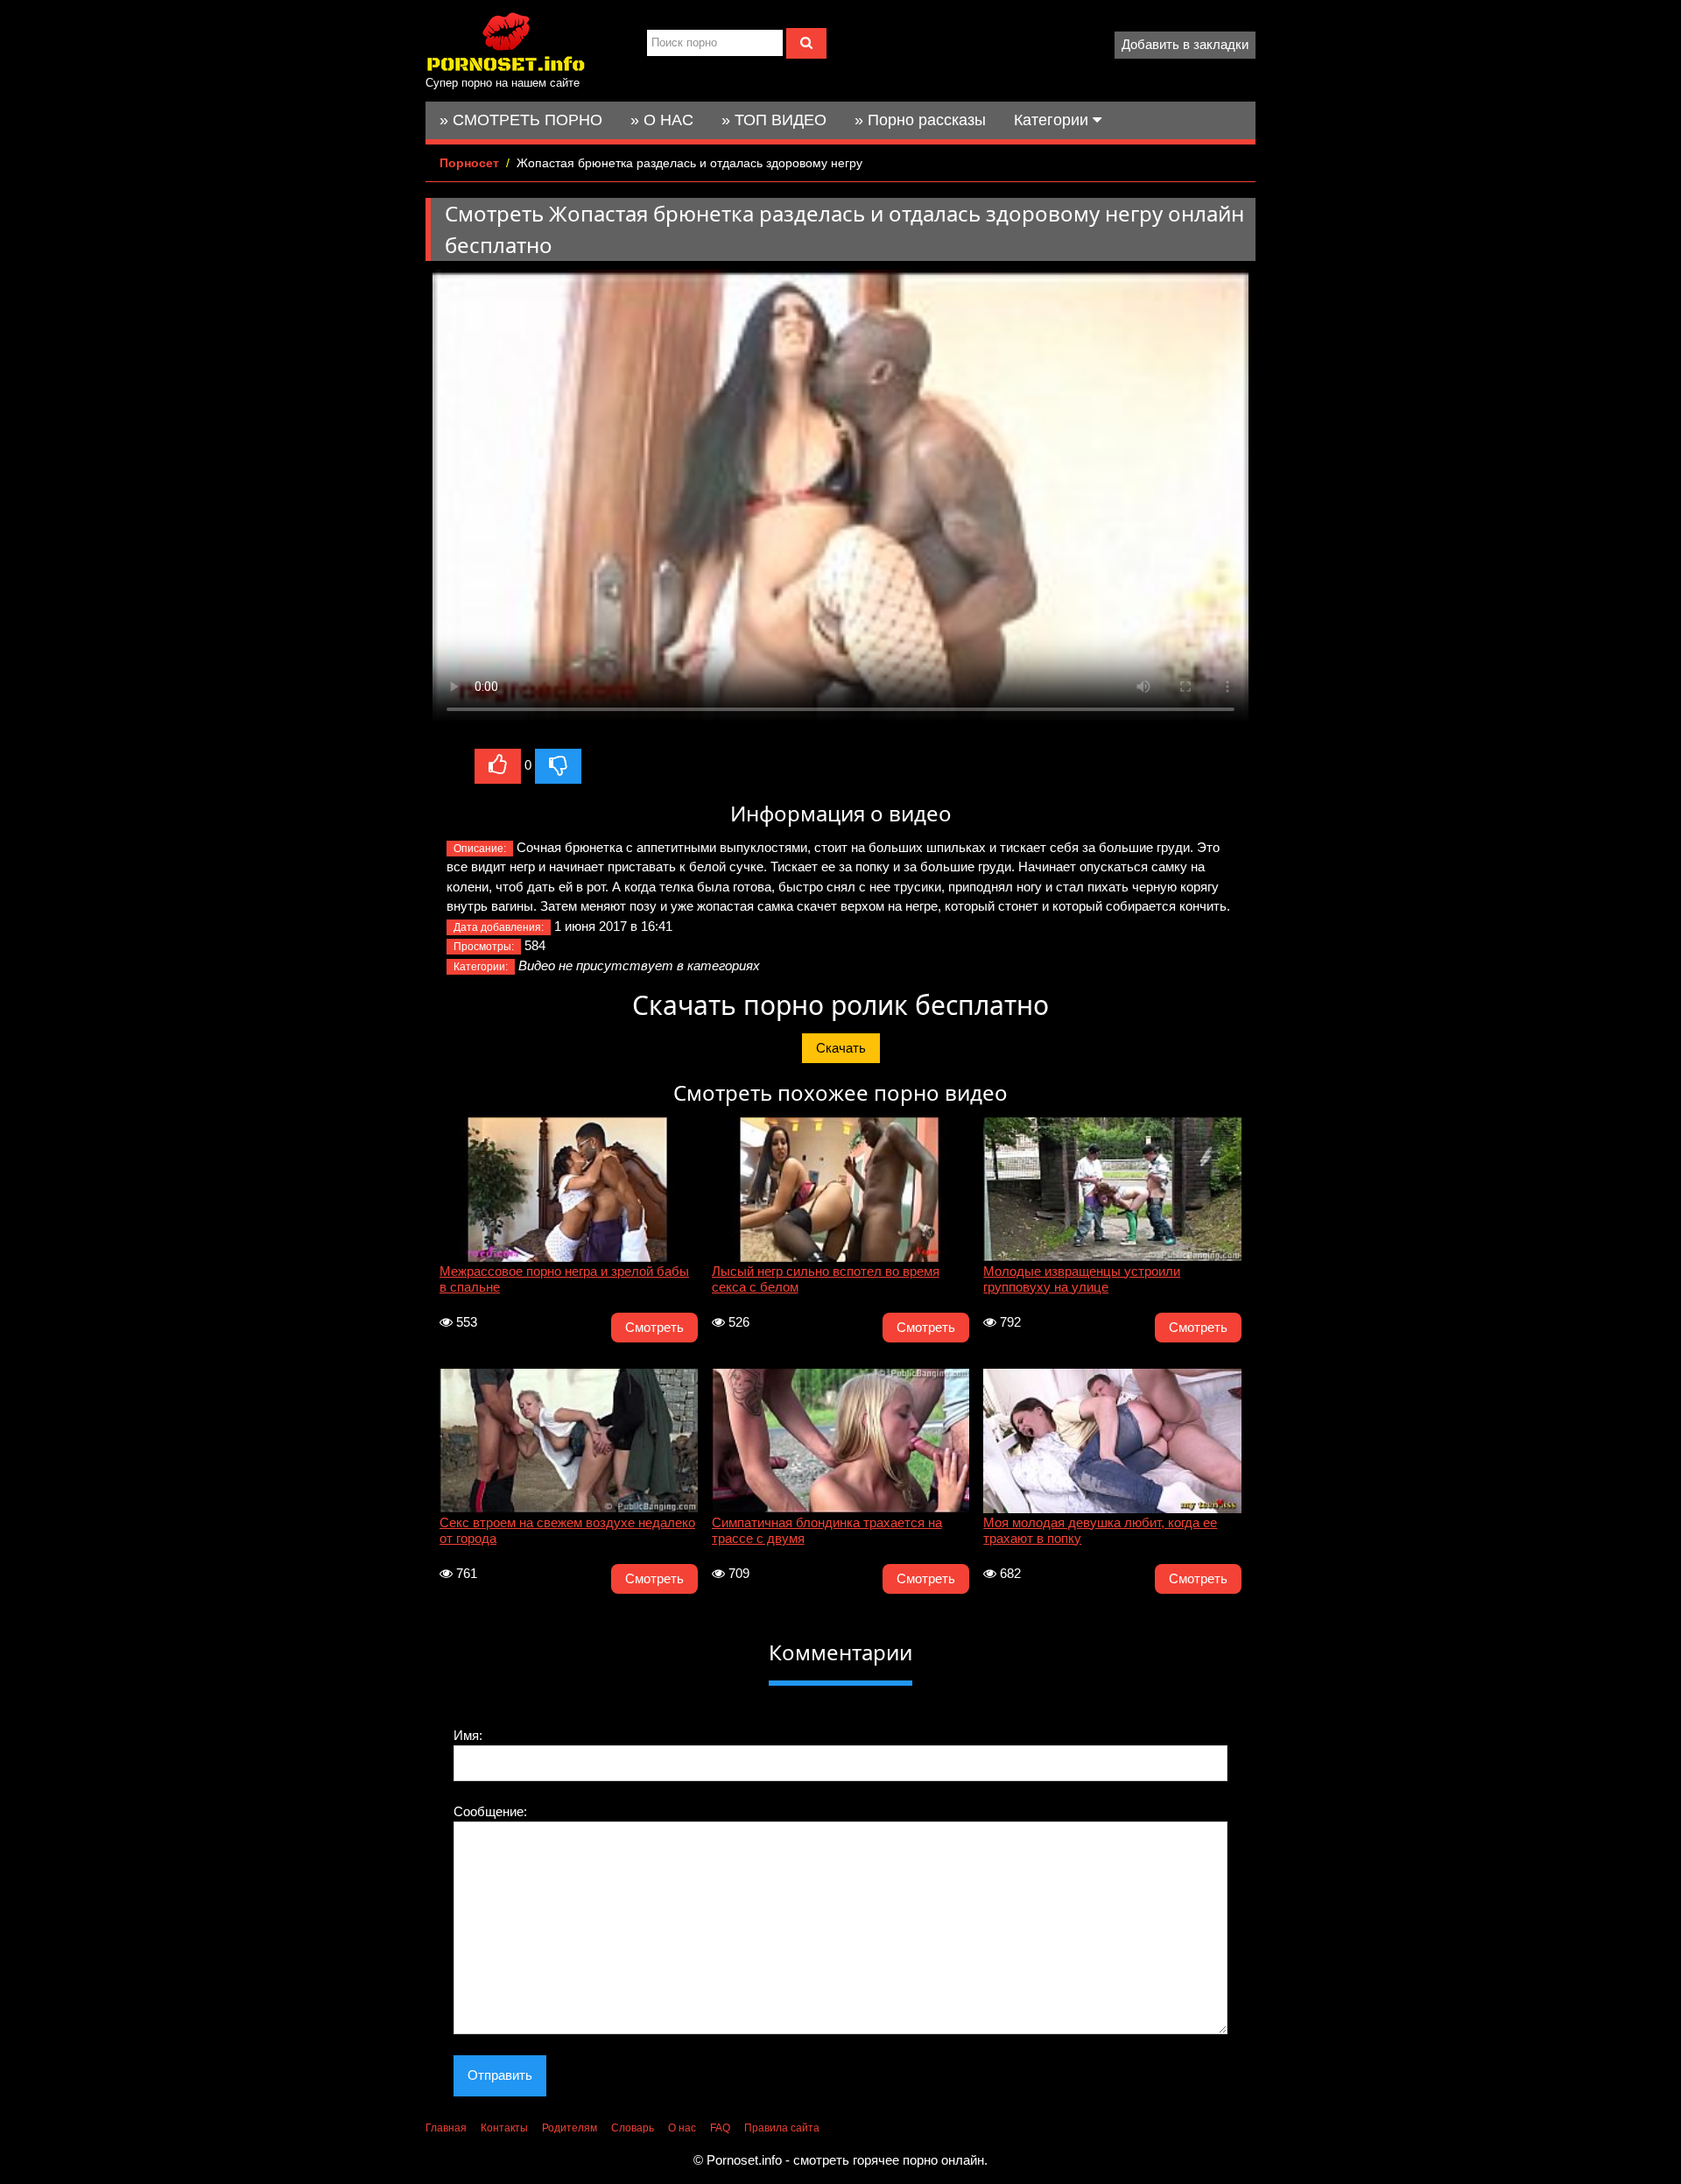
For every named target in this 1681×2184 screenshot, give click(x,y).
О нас (682, 2128)
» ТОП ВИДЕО (774, 120)
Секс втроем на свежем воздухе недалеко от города (567, 1530)
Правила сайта (782, 2128)
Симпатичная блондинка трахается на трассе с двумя (827, 1530)
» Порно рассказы (920, 120)
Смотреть (654, 1327)
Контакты (504, 2128)
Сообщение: (490, 1811)
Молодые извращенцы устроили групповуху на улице (1082, 1279)
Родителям (570, 2128)
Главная (446, 2128)
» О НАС (662, 120)
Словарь (633, 2128)
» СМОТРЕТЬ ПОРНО (521, 120)
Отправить (500, 2075)
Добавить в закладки (1185, 44)
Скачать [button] (841, 1048)
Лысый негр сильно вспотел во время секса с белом (826, 1279)
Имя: (468, 1735)
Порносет (469, 163)
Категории (1053, 120)
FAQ (720, 2128)
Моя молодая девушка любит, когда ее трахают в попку (1100, 1530)
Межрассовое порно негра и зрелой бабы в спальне (564, 1279)
